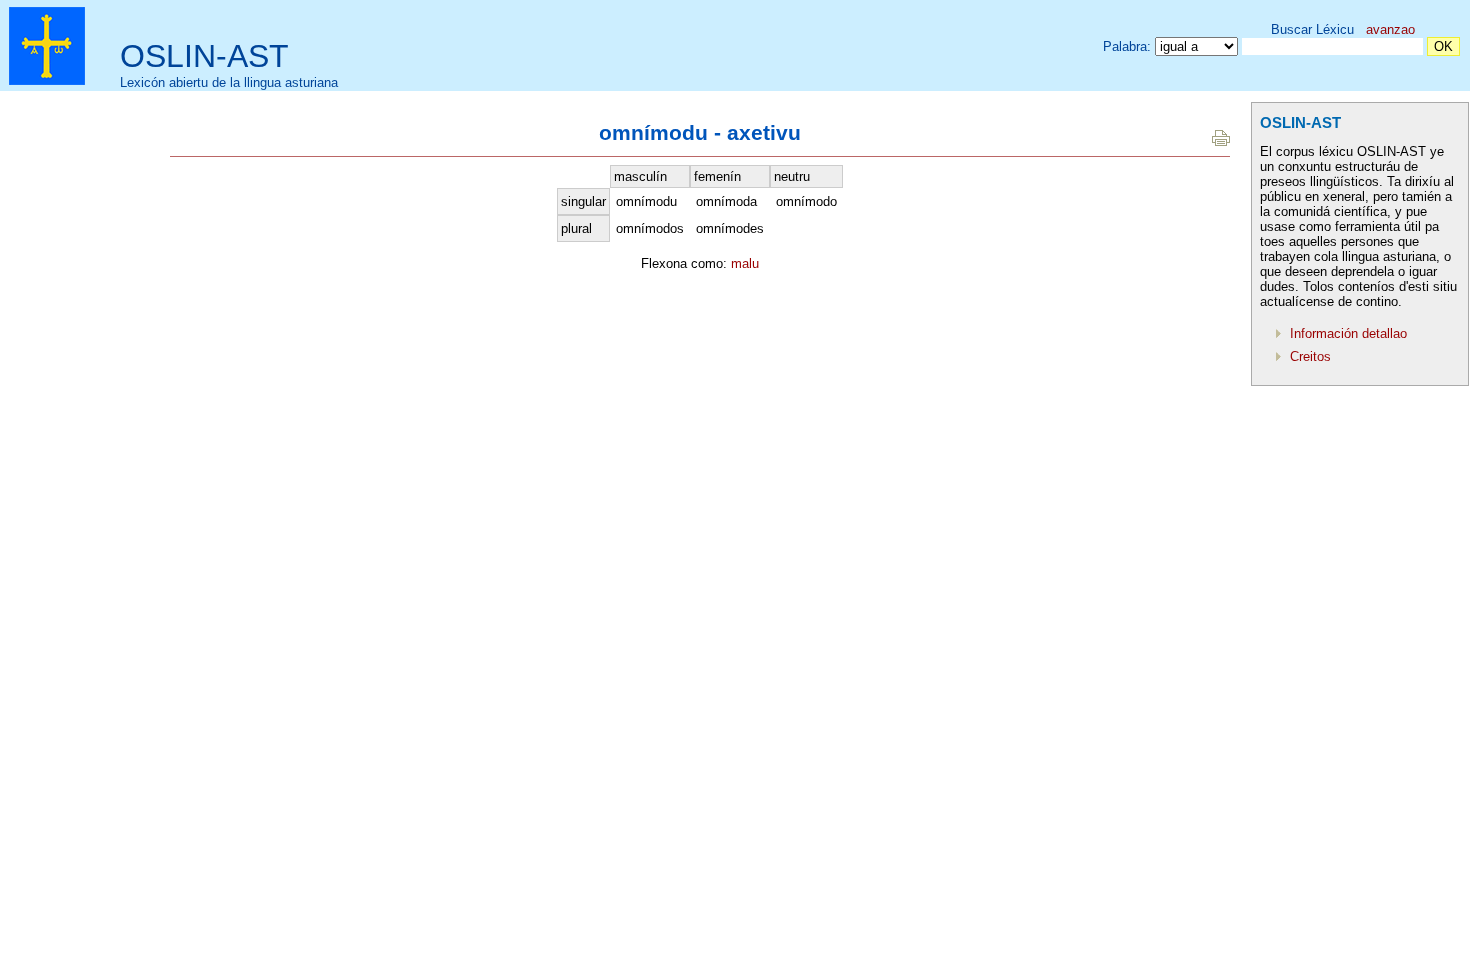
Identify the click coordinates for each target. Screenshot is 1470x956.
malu (745, 263)
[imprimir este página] (1221, 141)
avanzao (1390, 29)
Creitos (1310, 356)
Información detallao (1348, 333)
